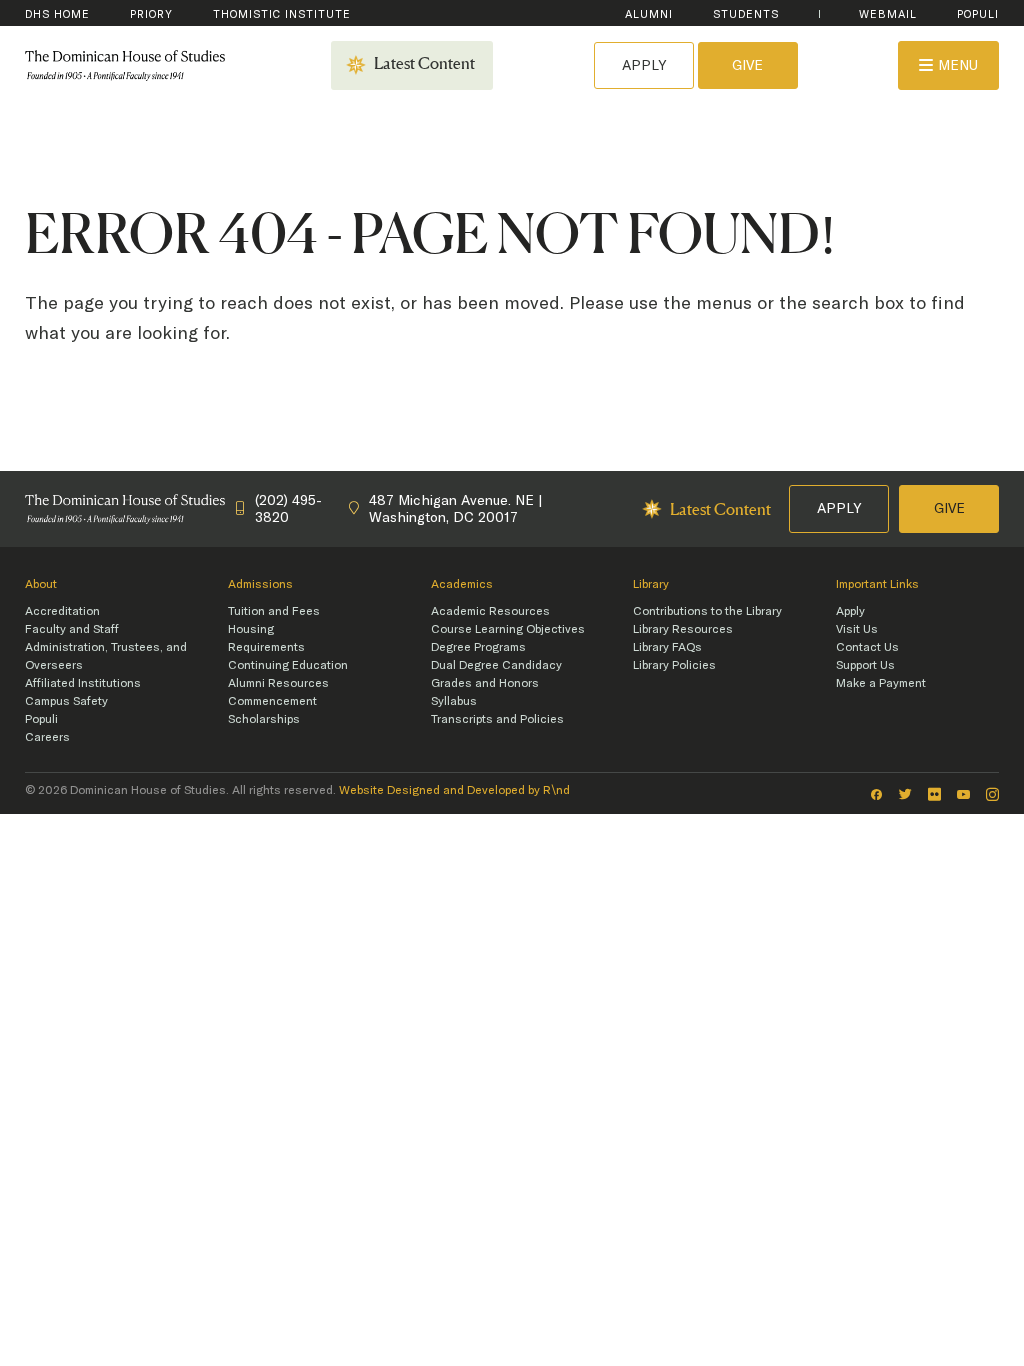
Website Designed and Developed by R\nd (454, 790)
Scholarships (264, 719)
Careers (47, 737)
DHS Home (57, 14)
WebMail (888, 14)
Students (746, 14)
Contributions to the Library (707, 611)
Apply (644, 65)
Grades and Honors (485, 683)
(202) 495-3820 (288, 508)
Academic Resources (490, 611)
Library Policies (674, 665)
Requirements (266, 647)
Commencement (272, 701)
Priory (151, 14)
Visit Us (857, 629)
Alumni (649, 14)
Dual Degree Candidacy (496, 665)
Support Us (865, 665)
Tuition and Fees (274, 611)
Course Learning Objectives (508, 629)
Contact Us (867, 647)
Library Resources (683, 629)
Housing (251, 629)
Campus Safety (66, 701)
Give (747, 65)
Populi (978, 14)
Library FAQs (667, 647)
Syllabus (454, 701)
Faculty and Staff (72, 629)
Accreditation (62, 611)
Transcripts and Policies (497, 719)
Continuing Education (288, 665)
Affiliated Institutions (83, 683)
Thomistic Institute (282, 14)
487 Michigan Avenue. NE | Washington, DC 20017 (455, 508)
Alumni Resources (278, 683)
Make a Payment (881, 683)
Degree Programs (478, 647)
